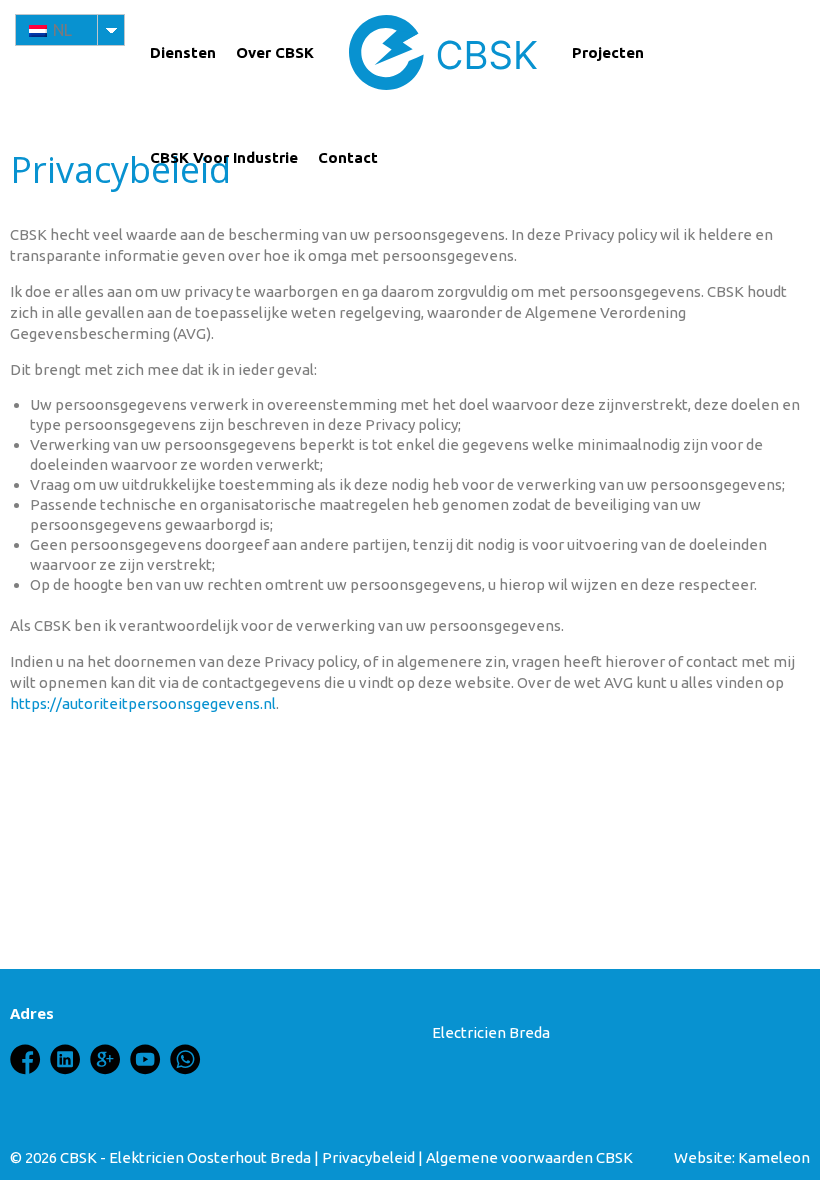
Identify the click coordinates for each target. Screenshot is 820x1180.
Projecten (608, 52)
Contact (348, 157)
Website (703, 1157)
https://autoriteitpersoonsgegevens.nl (143, 703)
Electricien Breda (491, 1032)
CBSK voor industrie (224, 157)
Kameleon (774, 1157)
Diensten (183, 52)
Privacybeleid (368, 1157)
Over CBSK (275, 52)
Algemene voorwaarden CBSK (529, 1157)
